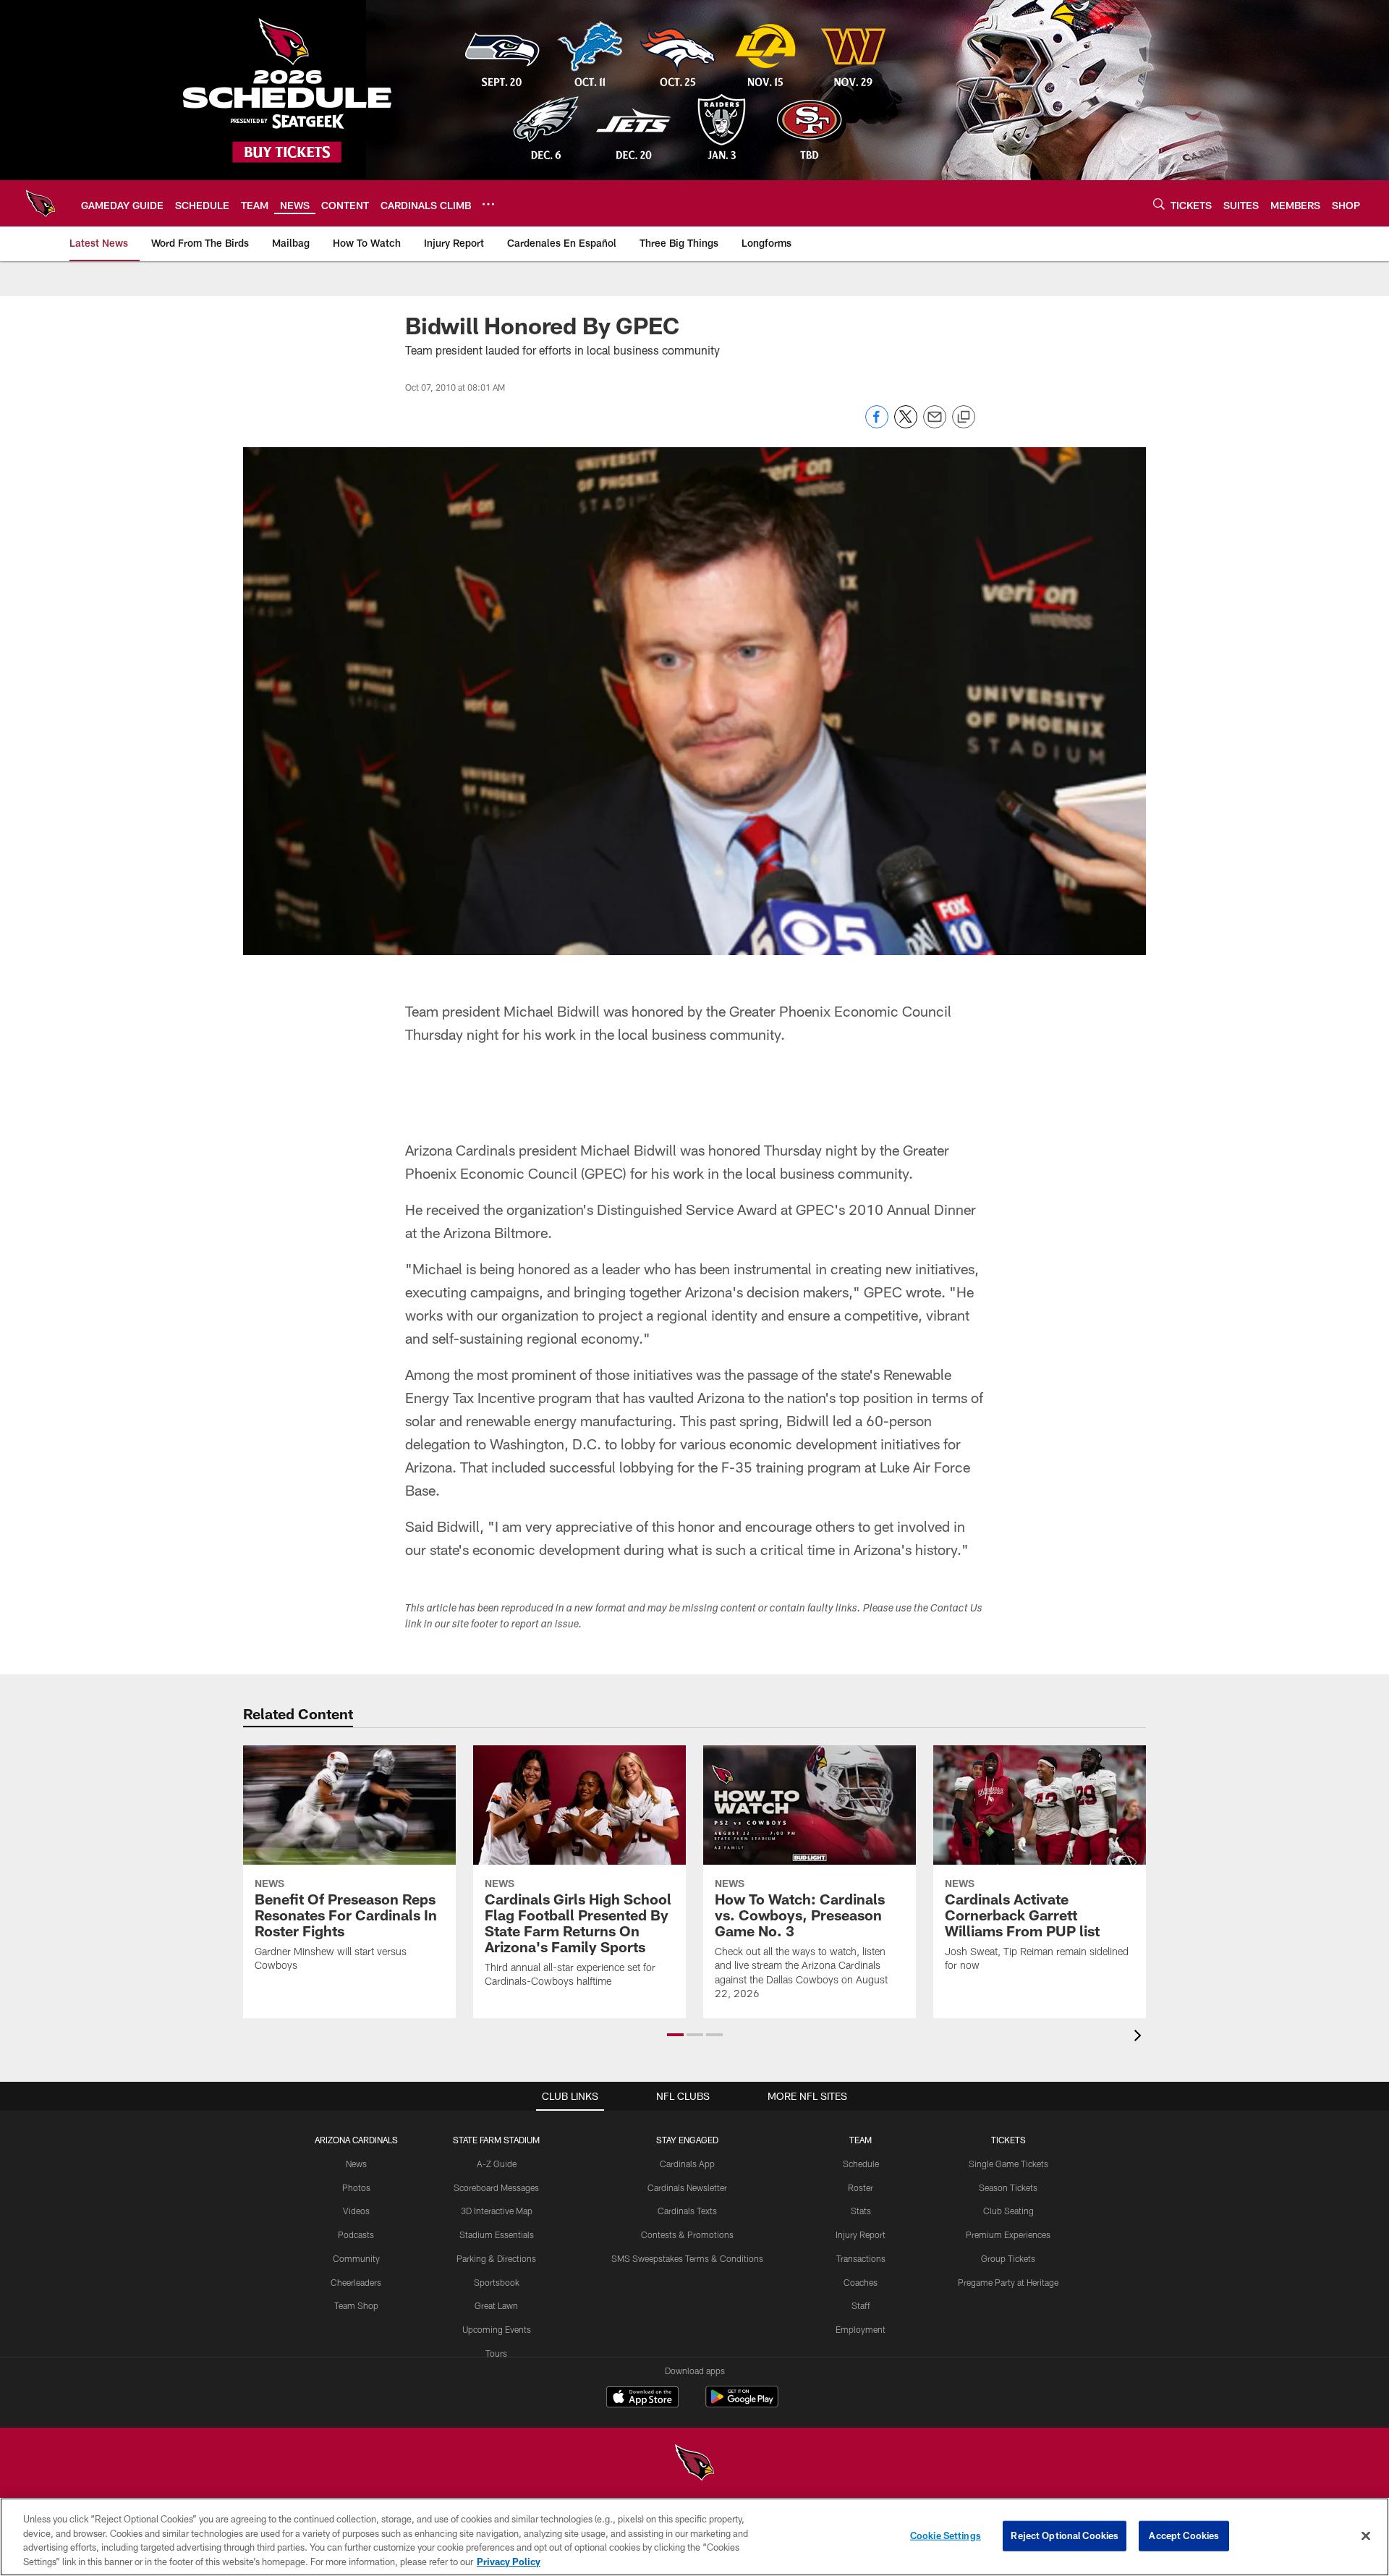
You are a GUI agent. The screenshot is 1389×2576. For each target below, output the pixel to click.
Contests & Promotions (687, 2234)
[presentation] (1140, 2037)
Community (356, 2258)
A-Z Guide (497, 2164)
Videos (356, 2211)
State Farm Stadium (496, 2140)
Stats (861, 2211)
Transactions (861, 2258)
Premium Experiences (1008, 2234)
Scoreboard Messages (496, 2187)
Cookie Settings (946, 2535)
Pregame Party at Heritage (1008, 2282)
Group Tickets (1008, 2258)
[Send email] (935, 424)
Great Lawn (496, 2305)
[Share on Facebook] (877, 424)
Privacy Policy (509, 2561)
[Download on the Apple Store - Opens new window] (642, 2399)
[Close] (1366, 2535)
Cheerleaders (356, 2282)
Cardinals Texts (687, 2211)
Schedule (861, 2164)
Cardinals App (687, 2164)
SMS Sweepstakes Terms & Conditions (687, 2258)
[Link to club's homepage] (41, 203)
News (356, 2164)
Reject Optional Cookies (1065, 2535)
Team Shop (356, 2305)
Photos (356, 2187)
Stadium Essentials (497, 2234)
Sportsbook (497, 2282)
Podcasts (356, 2234)
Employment (861, 2329)
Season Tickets (1008, 2187)
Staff (861, 2305)
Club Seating (1008, 2211)
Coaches (861, 2282)
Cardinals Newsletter (687, 2187)
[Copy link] (964, 418)
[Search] (1159, 204)
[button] (675, 2035)
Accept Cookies (1184, 2535)
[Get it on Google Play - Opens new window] (742, 2404)
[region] (694, 2537)
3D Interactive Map (497, 2211)
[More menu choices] (488, 204)
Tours (496, 2353)
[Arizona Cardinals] (694, 2464)
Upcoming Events (497, 2329)
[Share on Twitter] (906, 424)
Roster (861, 2187)
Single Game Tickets (1008, 2164)
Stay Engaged (687, 2140)
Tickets (1008, 2140)
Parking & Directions (496, 2258)
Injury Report (861, 2234)
